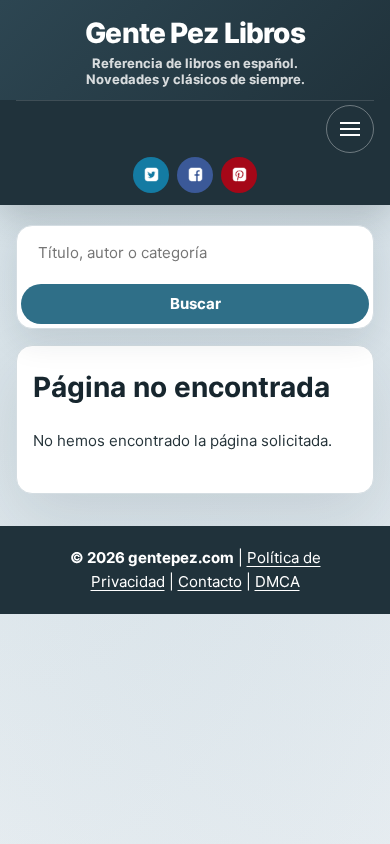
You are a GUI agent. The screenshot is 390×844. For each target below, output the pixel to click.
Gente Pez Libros (195, 33)
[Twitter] (151, 175)
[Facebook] (195, 175)
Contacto (210, 581)
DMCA (277, 581)
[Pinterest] (239, 175)
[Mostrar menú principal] (350, 129)
